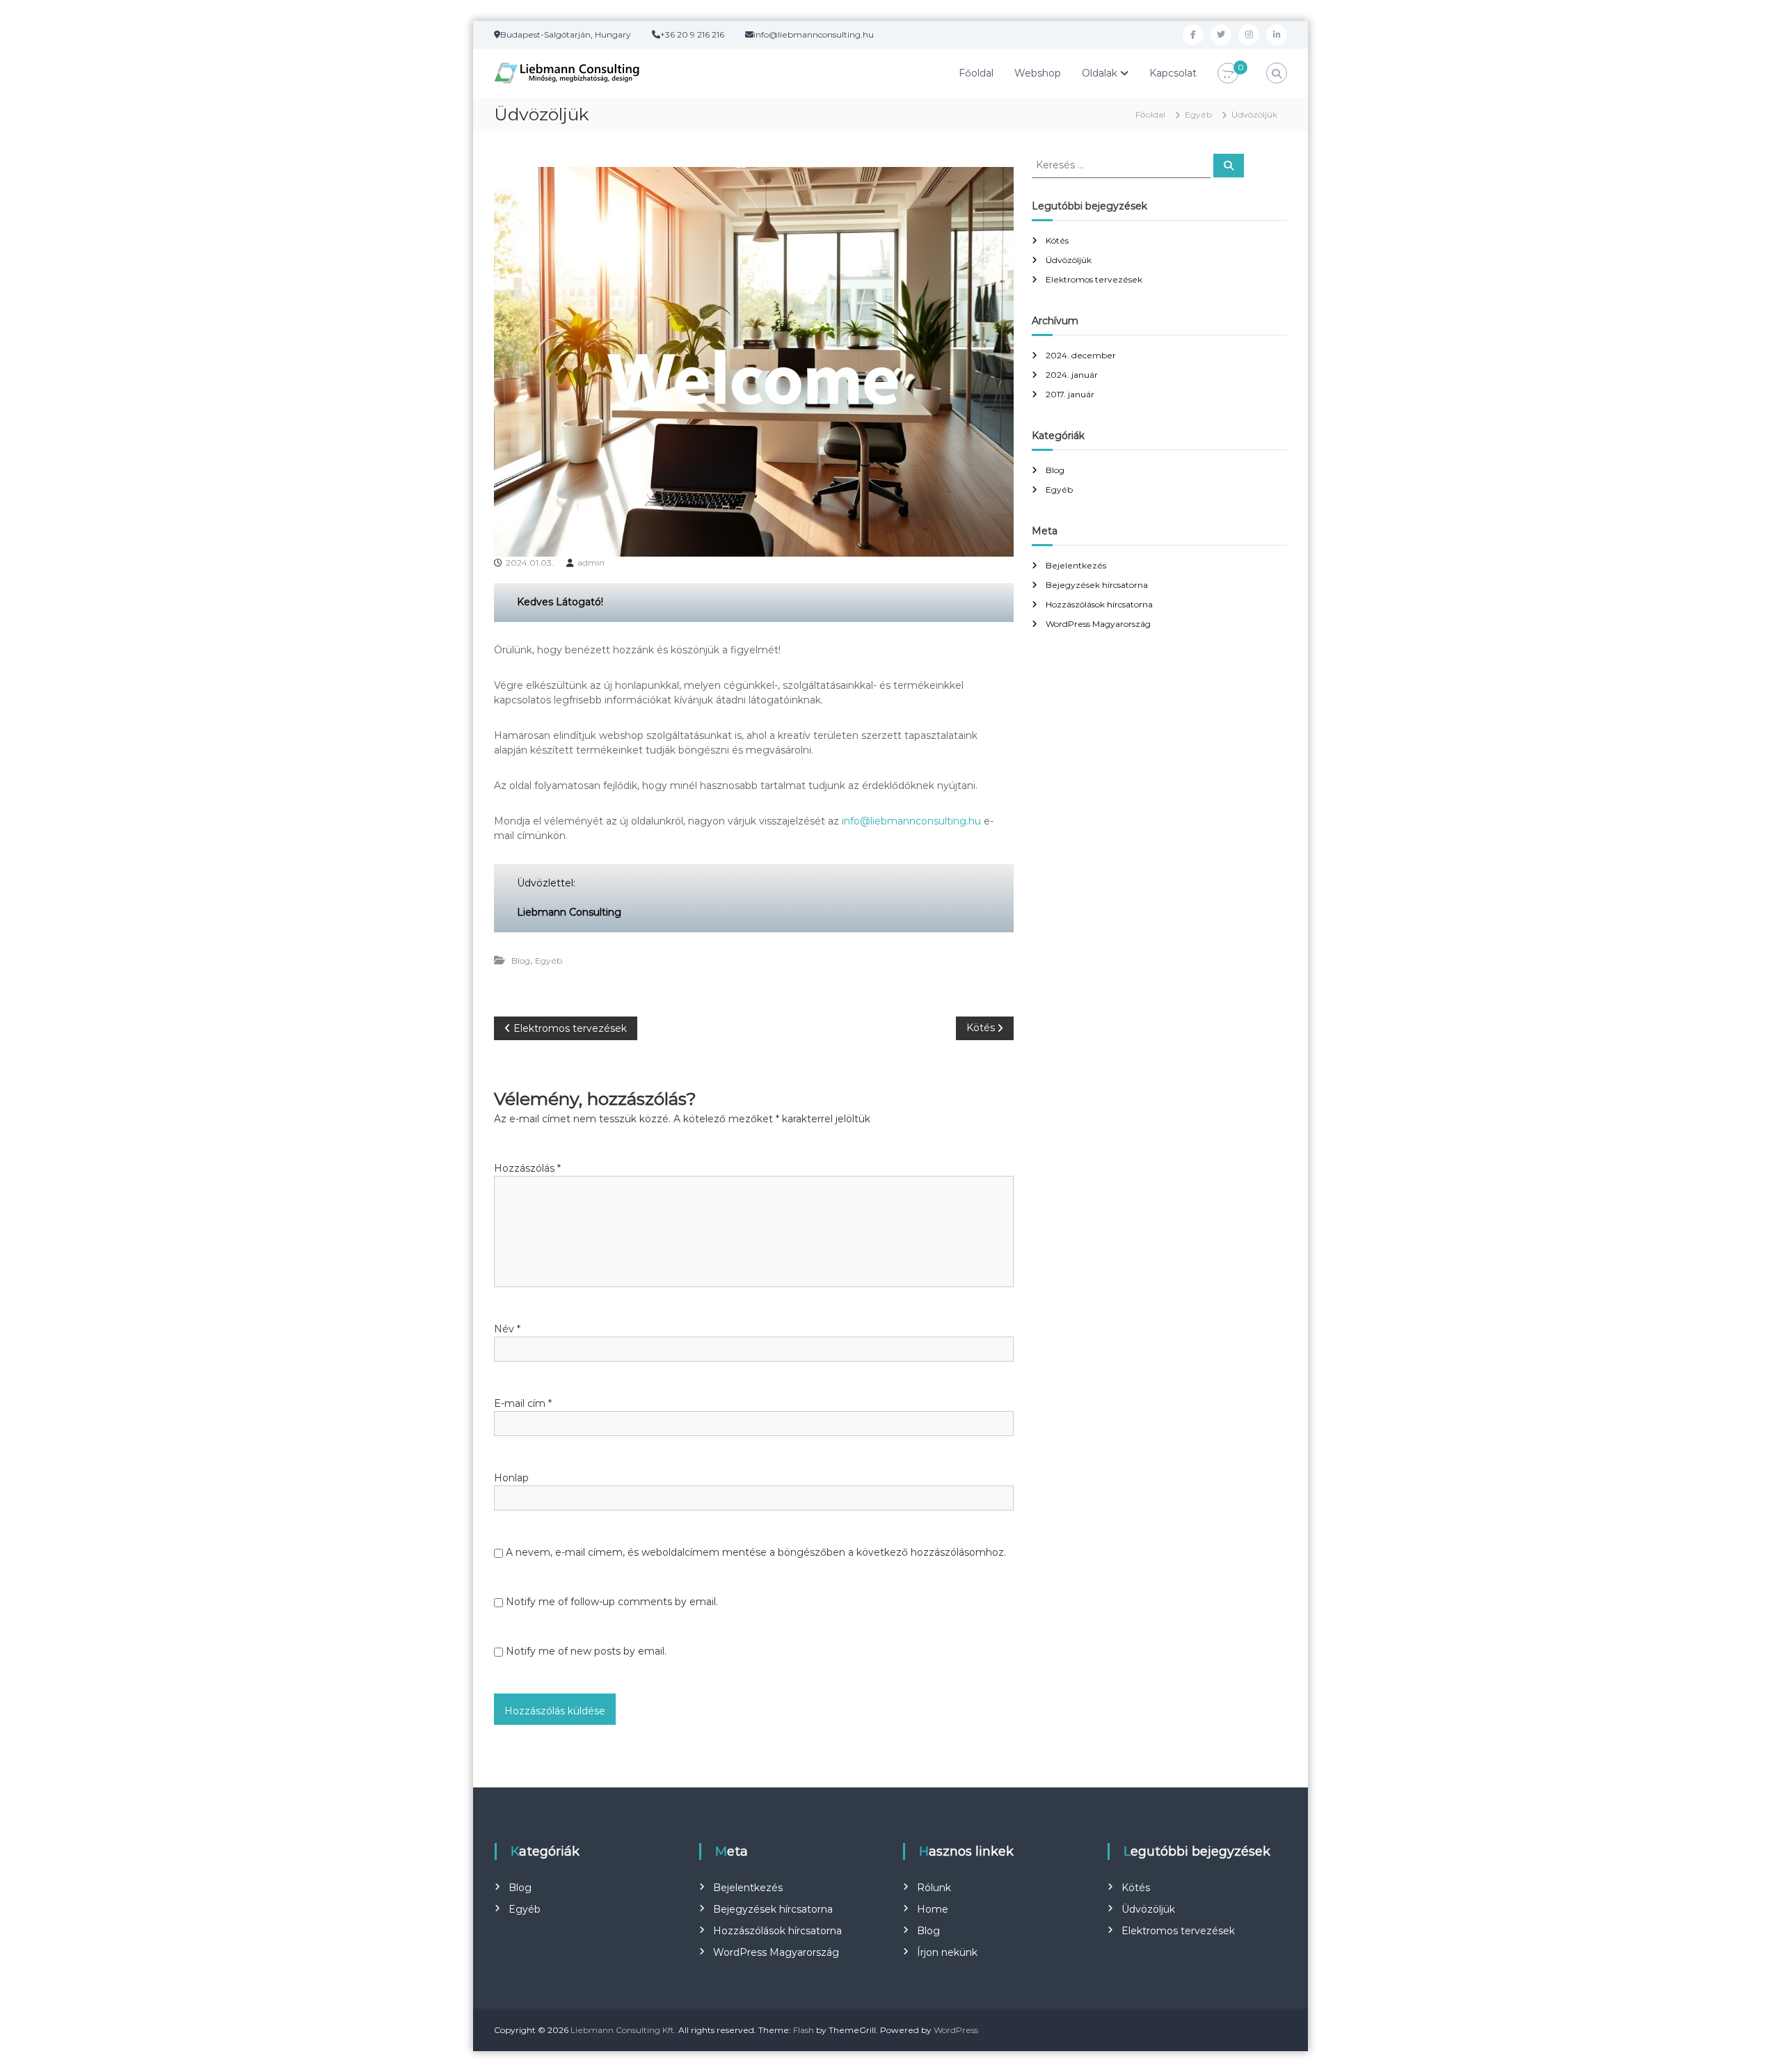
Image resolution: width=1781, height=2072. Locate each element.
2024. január (1072, 375)
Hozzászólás (527, 1168)
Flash (804, 2030)
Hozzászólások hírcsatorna (1099, 604)
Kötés (1057, 240)
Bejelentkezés (1076, 565)
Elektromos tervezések (1094, 279)
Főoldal (976, 73)
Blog (521, 961)
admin (591, 563)
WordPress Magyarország (1098, 624)
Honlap (511, 1478)
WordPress (956, 2030)
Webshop (1038, 73)
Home (933, 1909)
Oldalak (1100, 73)
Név (507, 1329)
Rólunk (934, 1888)
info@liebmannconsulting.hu (911, 821)
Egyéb (1198, 114)
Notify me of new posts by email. (586, 1651)
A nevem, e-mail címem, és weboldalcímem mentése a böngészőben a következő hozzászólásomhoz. (756, 1552)
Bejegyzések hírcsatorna (1097, 585)
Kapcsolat (1173, 73)
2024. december (1081, 355)
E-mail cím (523, 1403)
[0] (1228, 74)
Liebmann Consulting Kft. (623, 2030)
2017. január (1070, 394)
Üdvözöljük (1069, 260)
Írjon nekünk (947, 1952)
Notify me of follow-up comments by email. (612, 1602)
